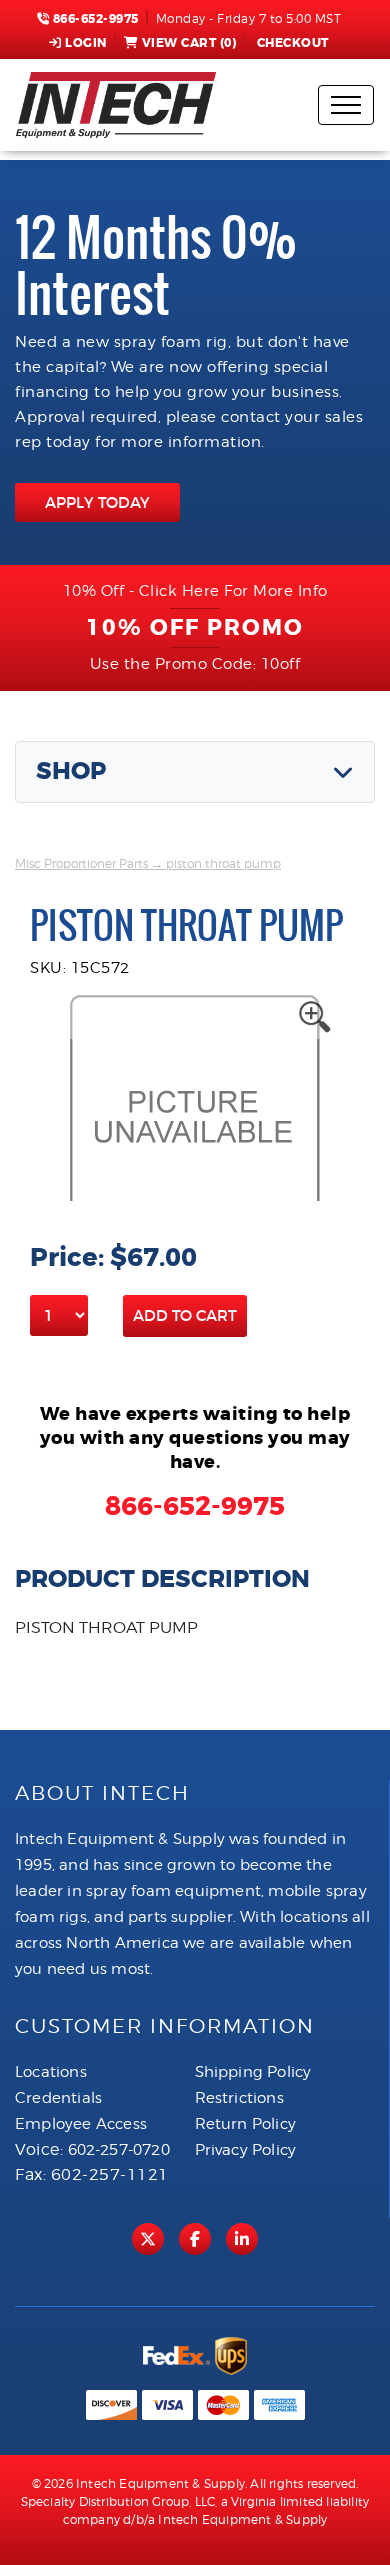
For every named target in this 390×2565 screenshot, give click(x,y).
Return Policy (246, 2124)
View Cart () (189, 43)
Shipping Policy (253, 2072)
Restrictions (239, 2098)
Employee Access (81, 2124)
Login (86, 43)
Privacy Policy (246, 2150)
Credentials (58, 2098)
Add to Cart (185, 1315)
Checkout (293, 43)
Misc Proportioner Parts (81, 863)
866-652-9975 (94, 19)
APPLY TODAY (97, 502)
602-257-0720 (119, 2150)
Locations (51, 2072)
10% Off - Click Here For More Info (195, 591)
